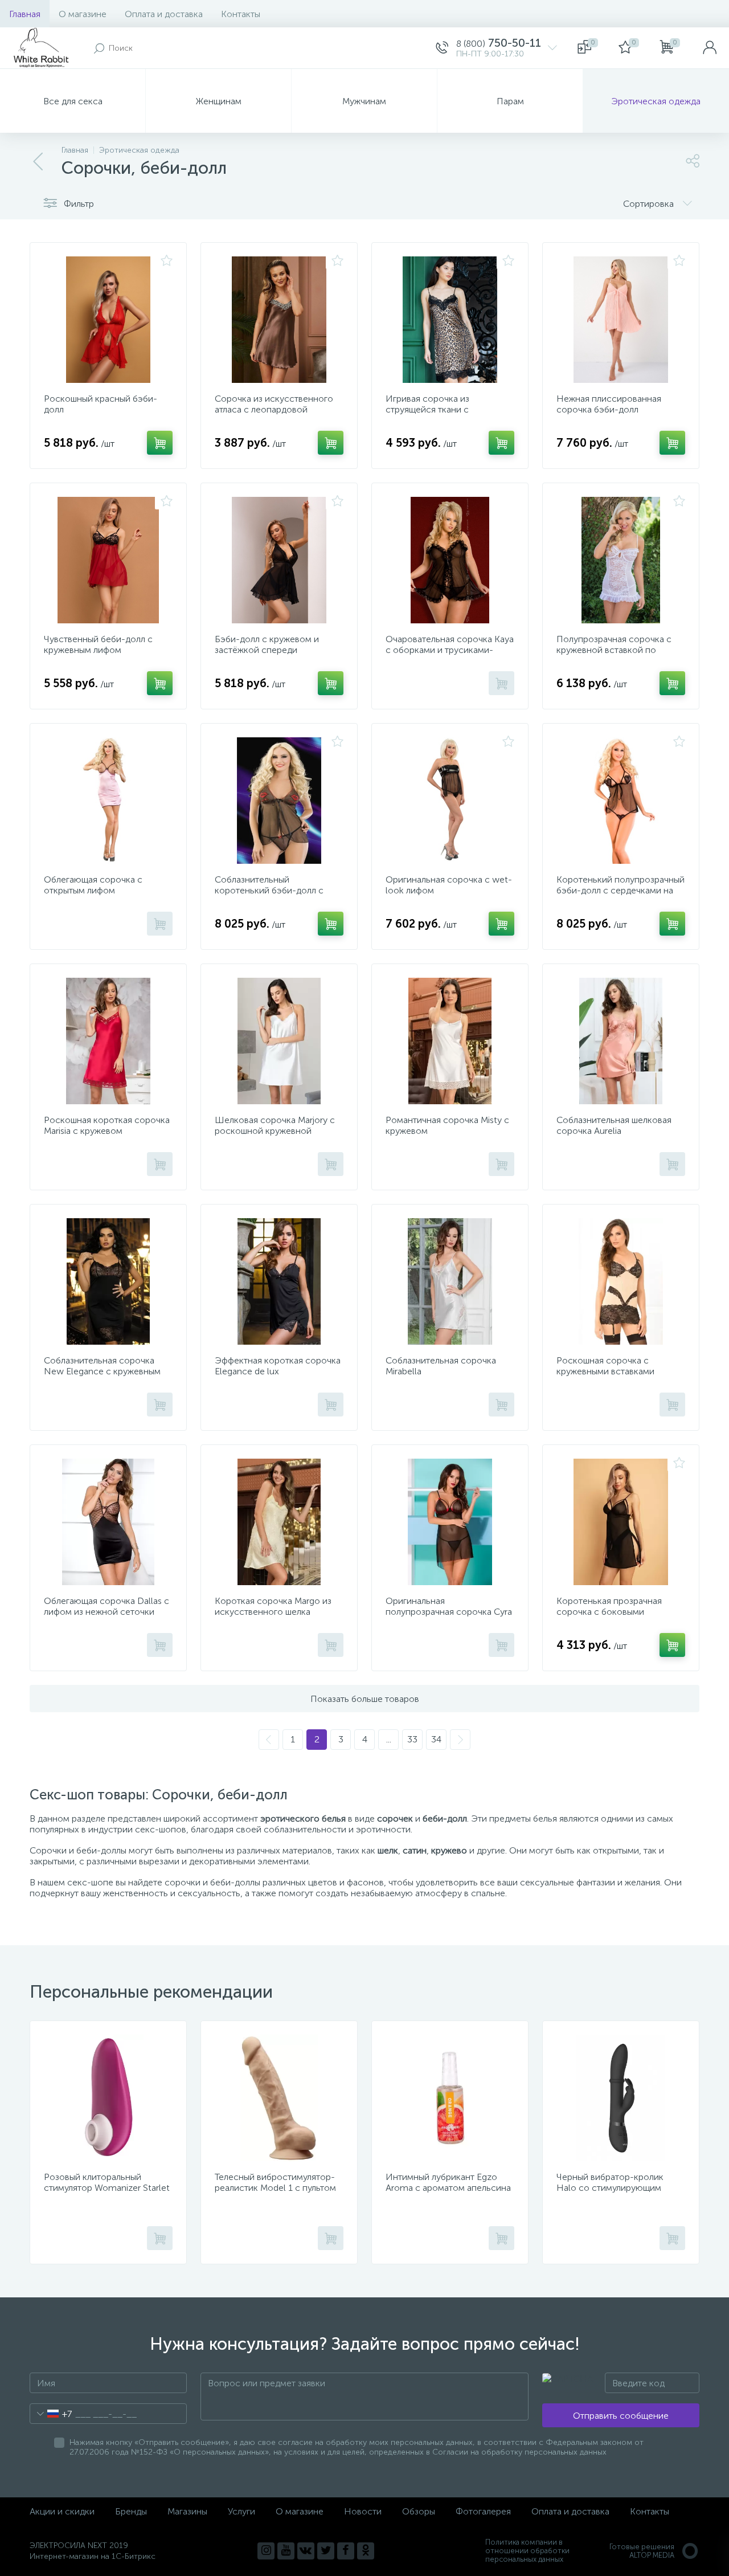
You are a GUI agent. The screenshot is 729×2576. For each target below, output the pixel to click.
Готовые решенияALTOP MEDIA (642, 2551)
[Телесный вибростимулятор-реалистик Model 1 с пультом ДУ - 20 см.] (279, 2098)
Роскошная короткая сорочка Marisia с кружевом (107, 1125)
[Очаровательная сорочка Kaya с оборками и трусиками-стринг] (450, 560)
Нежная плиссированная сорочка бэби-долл (609, 404)
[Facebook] (346, 2551)
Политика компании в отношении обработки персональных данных (527, 2551)
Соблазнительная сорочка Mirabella (441, 1366)
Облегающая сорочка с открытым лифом (93, 885)
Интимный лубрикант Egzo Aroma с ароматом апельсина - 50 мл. (448, 2188)
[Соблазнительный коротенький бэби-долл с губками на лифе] (279, 801)
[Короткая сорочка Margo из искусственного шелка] (279, 1522)
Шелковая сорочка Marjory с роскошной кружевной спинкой (275, 1131)
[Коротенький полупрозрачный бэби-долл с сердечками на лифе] (621, 801)
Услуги (241, 2511)
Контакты (241, 14)
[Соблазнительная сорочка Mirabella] (450, 1281)
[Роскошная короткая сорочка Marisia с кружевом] (108, 1041)
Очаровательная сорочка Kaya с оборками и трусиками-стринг (450, 650)
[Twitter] (326, 2551)
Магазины (187, 2511)
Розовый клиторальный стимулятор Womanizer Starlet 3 (107, 2188)
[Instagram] (266, 2551)
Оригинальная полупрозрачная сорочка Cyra (449, 1606)
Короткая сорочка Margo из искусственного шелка (273, 1606)
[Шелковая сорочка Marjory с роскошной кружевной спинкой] (279, 1041)
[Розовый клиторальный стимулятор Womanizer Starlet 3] (108, 2098)
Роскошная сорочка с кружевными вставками (605, 1366)
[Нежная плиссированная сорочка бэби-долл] (621, 320)
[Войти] (710, 48)
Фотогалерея (483, 2511)
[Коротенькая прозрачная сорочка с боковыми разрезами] (621, 1522)
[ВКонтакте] (306, 2551)
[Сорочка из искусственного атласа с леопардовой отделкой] (279, 320)
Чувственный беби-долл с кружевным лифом (98, 644)
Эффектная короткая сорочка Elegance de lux (278, 1366)
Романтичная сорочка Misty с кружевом (447, 1125)
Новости (363, 2511)
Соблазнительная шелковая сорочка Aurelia (614, 1125)
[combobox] (51, 2414)
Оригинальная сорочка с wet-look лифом (449, 885)
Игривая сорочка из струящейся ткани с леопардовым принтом (434, 409)
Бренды (131, 2511)
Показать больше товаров (365, 1699)
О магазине (83, 14)
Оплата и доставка (164, 14)
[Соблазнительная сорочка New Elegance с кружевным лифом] (108, 1281)
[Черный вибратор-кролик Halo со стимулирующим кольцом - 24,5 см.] (621, 2098)
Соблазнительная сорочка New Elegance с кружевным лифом (102, 1371)
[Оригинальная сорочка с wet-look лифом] (450, 801)
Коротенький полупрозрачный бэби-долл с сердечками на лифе (621, 890)
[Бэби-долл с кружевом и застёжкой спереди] (279, 560)
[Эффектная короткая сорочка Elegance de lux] (279, 1281)
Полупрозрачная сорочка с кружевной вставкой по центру (614, 650)
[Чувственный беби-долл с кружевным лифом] (108, 560)
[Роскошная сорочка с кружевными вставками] (621, 1281)
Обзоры (419, 2511)
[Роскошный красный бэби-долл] (108, 320)
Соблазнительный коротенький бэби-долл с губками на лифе (269, 890)
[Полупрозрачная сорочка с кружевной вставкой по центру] (621, 560)
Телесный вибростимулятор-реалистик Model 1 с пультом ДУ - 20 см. (275, 2188)
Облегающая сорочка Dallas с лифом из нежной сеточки (107, 1606)
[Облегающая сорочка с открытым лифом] (108, 801)
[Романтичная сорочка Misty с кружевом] (450, 1041)
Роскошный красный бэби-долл (101, 404)
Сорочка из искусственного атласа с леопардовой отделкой (274, 409)
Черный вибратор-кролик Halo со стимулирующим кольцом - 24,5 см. (610, 2188)
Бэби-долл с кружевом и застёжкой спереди (267, 644)
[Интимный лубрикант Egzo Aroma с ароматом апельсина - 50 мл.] (450, 2098)
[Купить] (160, 443)
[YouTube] (286, 2551)
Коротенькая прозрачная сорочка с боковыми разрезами (609, 1612)
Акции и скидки (62, 2511)
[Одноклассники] (366, 2551)
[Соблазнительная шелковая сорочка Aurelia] (621, 1041)
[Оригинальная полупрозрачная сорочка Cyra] (450, 1522)
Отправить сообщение (621, 2416)
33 (412, 1739)
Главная (25, 14)
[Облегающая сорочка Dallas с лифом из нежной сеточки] (108, 1522)
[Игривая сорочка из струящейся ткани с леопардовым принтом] (450, 320)
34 (436, 1739)
